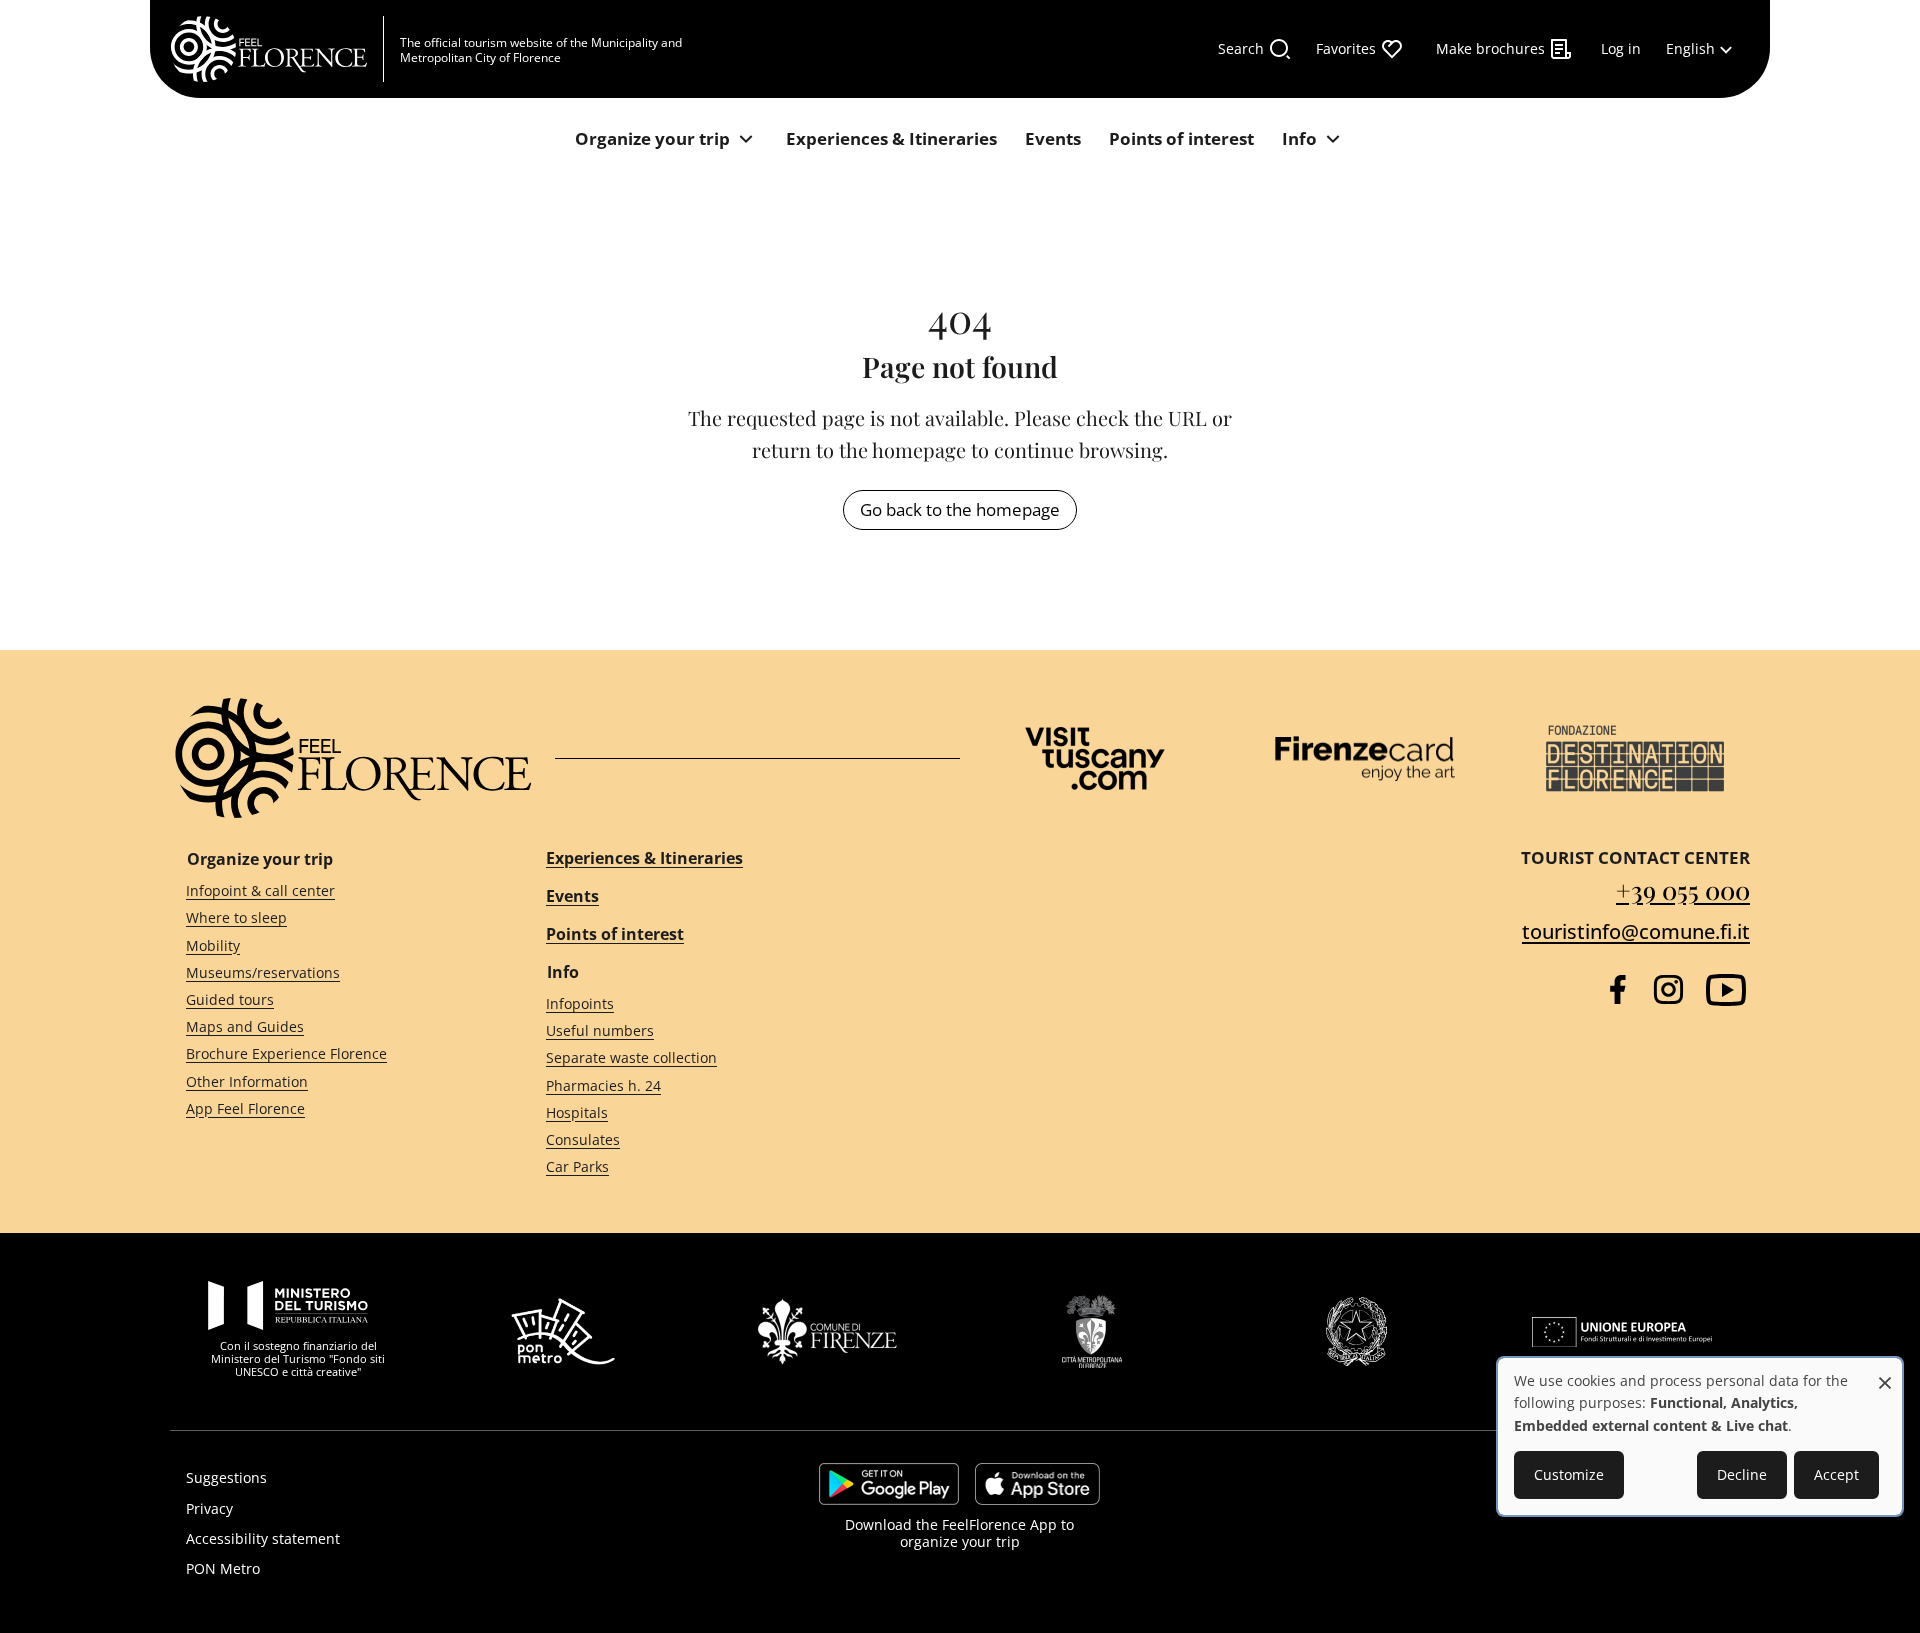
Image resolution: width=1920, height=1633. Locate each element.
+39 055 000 (1683, 889)
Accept (1836, 1474)
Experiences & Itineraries (644, 858)
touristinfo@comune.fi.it (1636, 931)
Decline (1742, 1474)
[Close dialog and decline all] (1885, 1372)
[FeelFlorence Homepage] (277, 49)
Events (572, 896)
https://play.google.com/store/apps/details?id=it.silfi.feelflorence (889, 1484)
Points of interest (615, 934)
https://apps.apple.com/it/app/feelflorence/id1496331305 (1037, 1484)
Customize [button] (1569, 1474)
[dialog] (1700, 1436)
